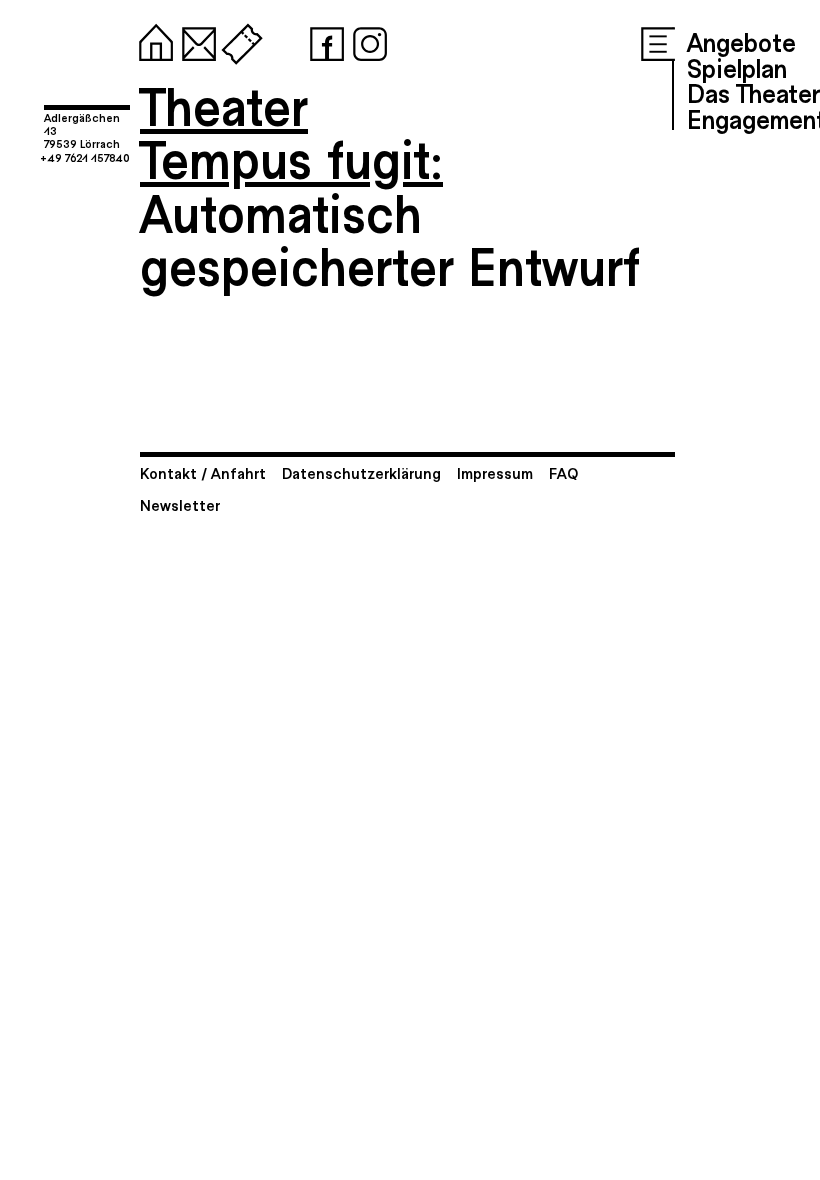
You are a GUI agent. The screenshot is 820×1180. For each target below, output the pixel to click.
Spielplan (737, 67)
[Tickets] (238, 40)
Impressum (495, 472)
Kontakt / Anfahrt (203, 472)
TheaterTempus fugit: (291, 131)
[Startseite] (152, 40)
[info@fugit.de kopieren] (195, 40)
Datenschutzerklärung (361, 472)
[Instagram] (366, 40)
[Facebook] (323, 40)
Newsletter (180, 504)
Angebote (741, 41)
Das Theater (753, 92)
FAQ (563, 472)
